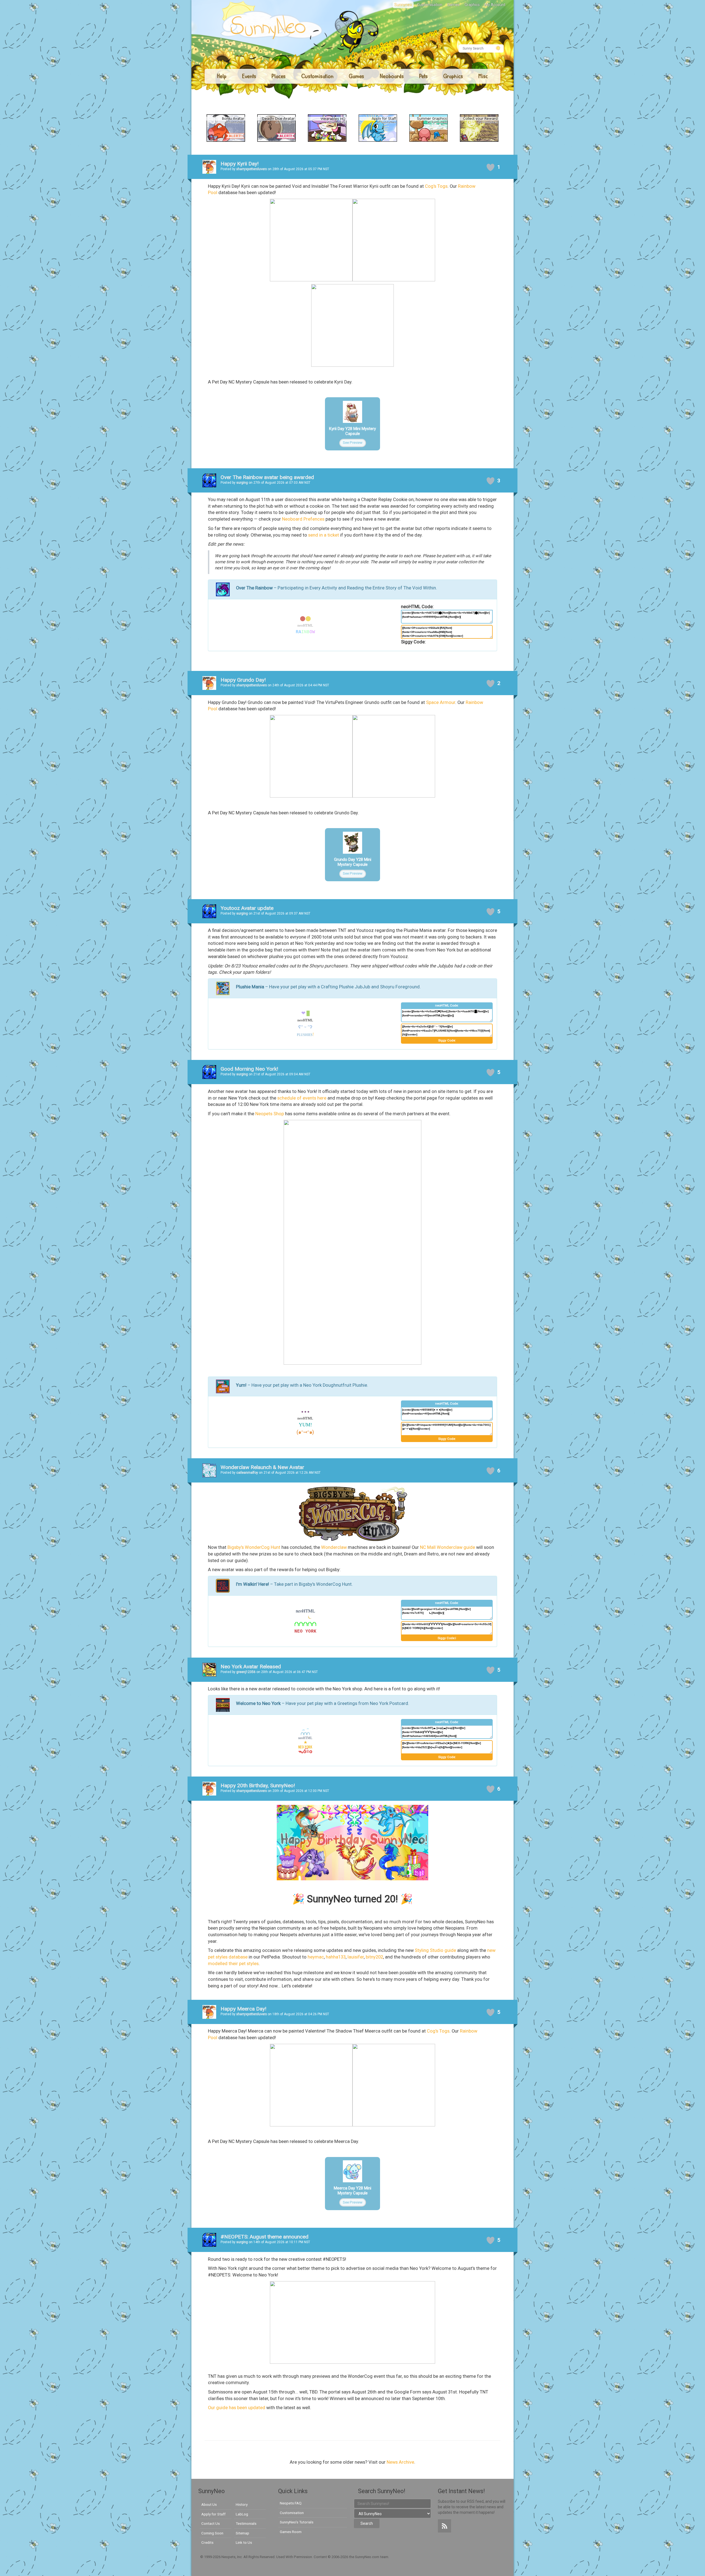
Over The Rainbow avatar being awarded (267, 477)
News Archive (400, 2462)
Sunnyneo (403, 5)
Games (453, 5)
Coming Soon (212, 2533)
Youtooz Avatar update (247, 908)
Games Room (291, 2532)
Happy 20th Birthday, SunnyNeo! (258, 1785)
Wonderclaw (334, 1547)
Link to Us (244, 2542)
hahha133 (336, 1957)
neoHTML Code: (417, 607)
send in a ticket (324, 535)
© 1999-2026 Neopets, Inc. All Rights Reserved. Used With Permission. (257, 2557)
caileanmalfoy (247, 1473)
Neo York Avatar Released (251, 1667)
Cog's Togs (436, 186)
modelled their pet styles (233, 1964)
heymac (316, 1957)
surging (242, 483)
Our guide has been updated (237, 2408)
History (242, 2504)
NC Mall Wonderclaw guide (448, 1547)
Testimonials (246, 2523)
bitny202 (374, 1957)
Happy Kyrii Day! (240, 164)
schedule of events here (302, 1098)
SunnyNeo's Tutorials (297, 2522)
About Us (209, 2504)
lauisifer (356, 1957)
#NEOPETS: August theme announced (265, 2237)
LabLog (242, 2514)
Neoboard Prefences (303, 519)
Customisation (430, 5)
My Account (495, 5)
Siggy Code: (413, 642)
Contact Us (211, 2523)
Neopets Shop (270, 1114)
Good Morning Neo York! (249, 1069)
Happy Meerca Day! (243, 2009)
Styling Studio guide (435, 1950)
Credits (207, 2542)
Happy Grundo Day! (243, 680)
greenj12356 (246, 1672)
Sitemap (242, 2533)
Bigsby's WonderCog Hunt (254, 1547)
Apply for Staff (213, 2514)
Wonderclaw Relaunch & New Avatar (262, 1467)
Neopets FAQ (291, 2503)
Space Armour (441, 702)
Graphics (472, 5)
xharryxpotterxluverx (252, 169)
